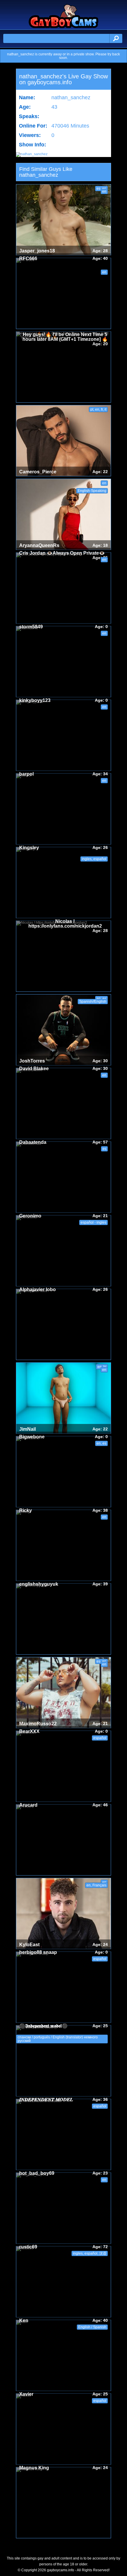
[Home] (63, 27)
